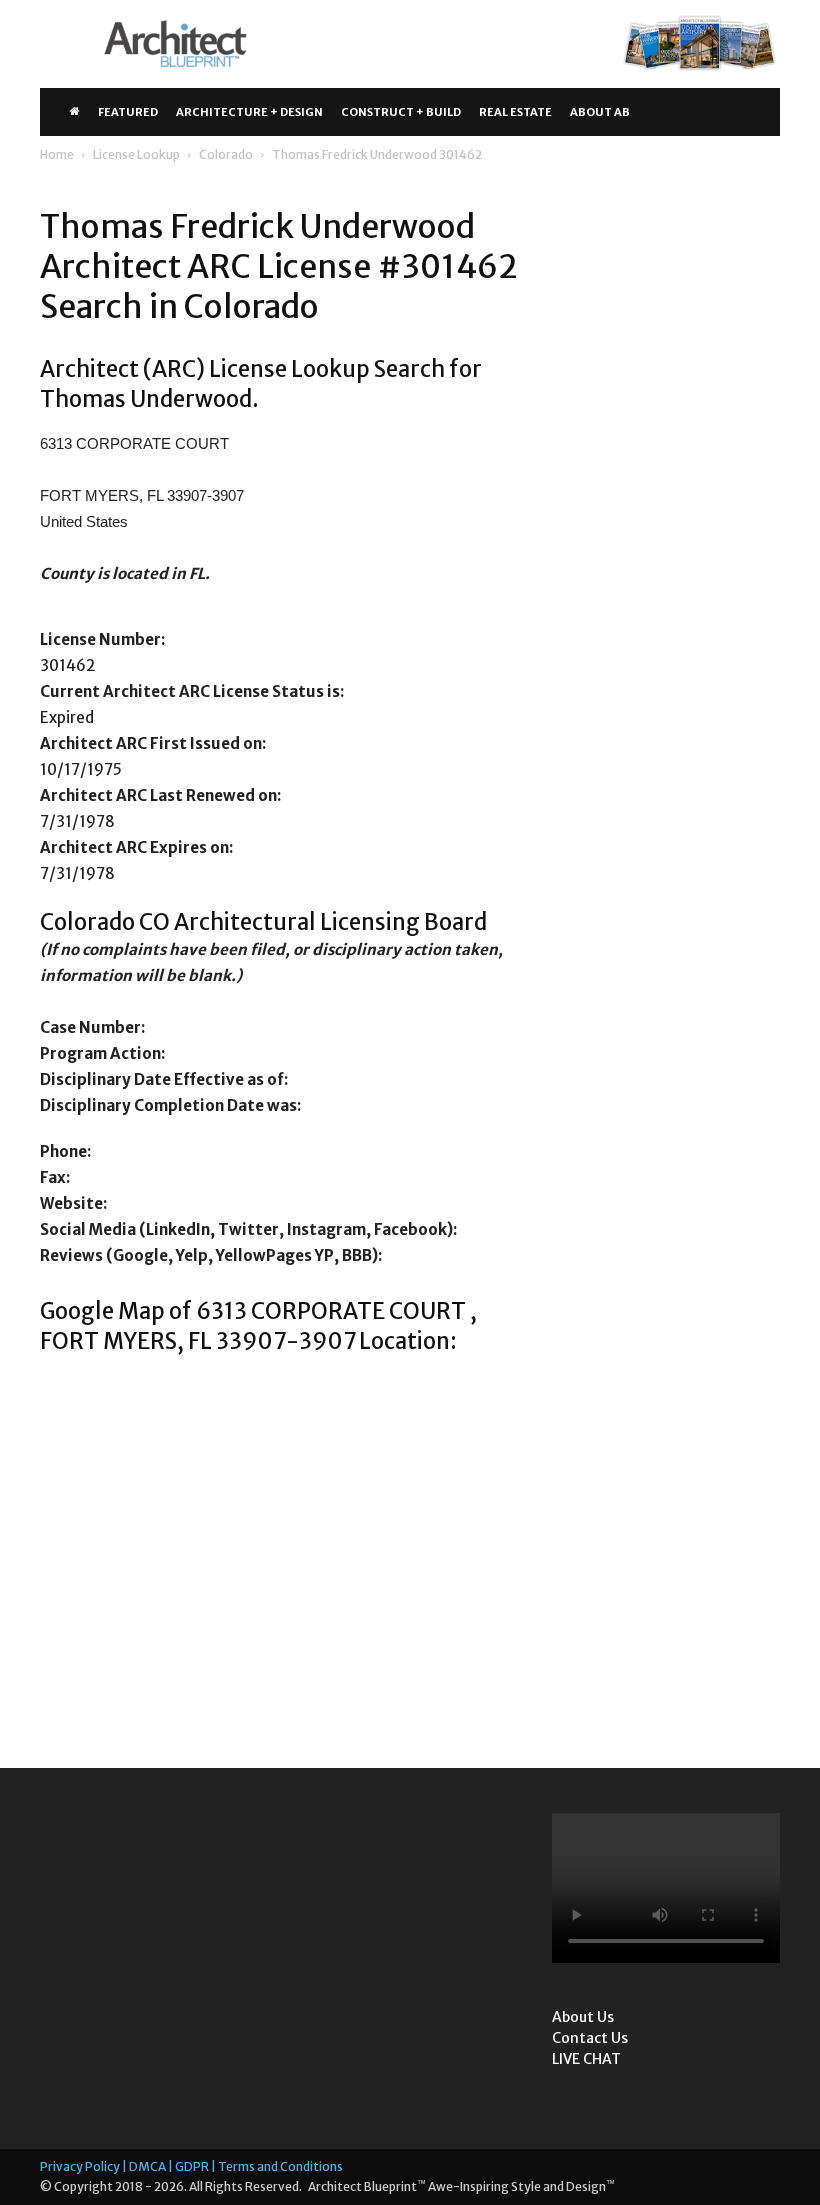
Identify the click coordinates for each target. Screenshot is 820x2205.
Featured (128, 112)
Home (57, 154)
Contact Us (590, 2038)
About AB (600, 112)
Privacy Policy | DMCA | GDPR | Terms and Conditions (191, 2166)
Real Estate (515, 112)
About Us (583, 2017)
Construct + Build (401, 112)
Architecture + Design (249, 112)
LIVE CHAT (586, 2059)
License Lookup (136, 154)
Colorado (226, 154)
